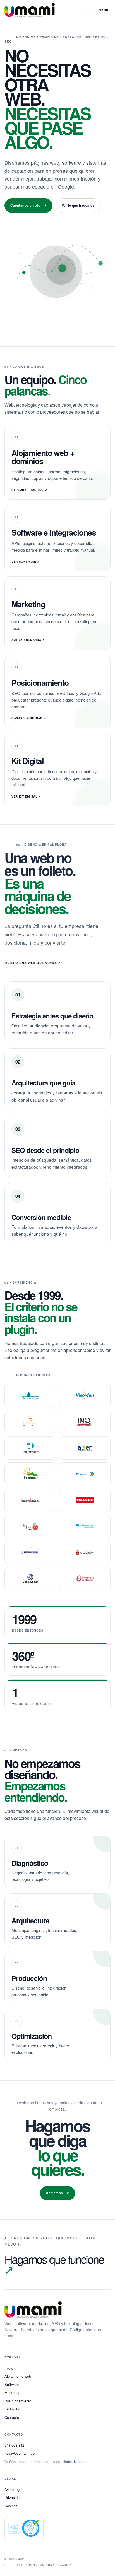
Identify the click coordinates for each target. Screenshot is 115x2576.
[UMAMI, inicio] (36, 10)
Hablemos (57, 2193)
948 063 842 (14, 2445)
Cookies (11, 2506)
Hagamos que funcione (54, 2264)
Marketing (12, 2393)
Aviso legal (13, 2489)
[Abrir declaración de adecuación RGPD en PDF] (24, 2528)
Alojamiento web (18, 2376)
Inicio (9, 2368)
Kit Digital (12, 2409)
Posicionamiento (18, 2401)
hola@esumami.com (21, 2453)
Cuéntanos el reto (28, 205)
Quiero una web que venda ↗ (33, 963)
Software (12, 2384)
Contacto (12, 2417)
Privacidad (13, 2497)
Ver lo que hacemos (78, 205)
